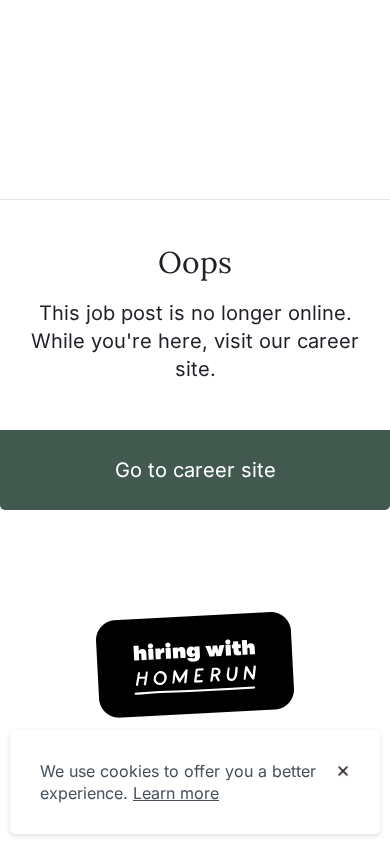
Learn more (176, 793)
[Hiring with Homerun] (195, 665)
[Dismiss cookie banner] (343, 772)
